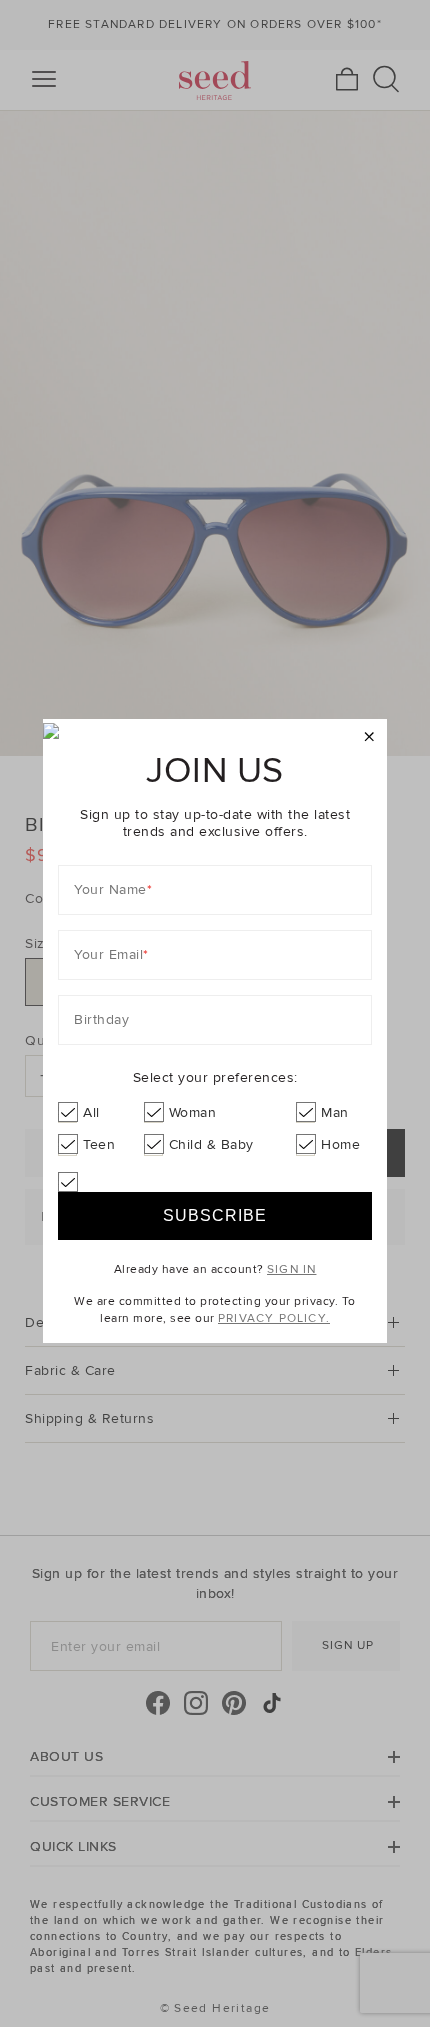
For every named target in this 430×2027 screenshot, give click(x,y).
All (91, 1112)
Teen (99, 1144)
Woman (193, 1112)
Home (340, 1144)
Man (335, 1112)
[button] (369, 737)
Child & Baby (211, 1144)
